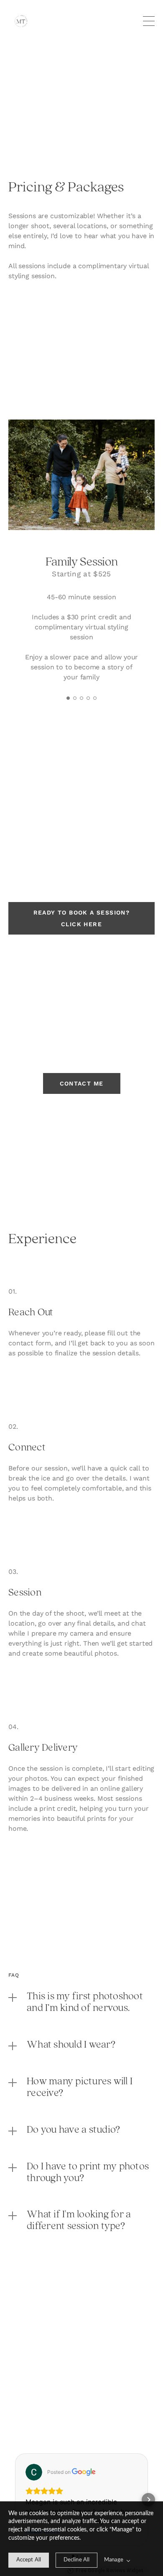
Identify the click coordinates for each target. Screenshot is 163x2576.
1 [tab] (68, 698)
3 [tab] (81, 698)
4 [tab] (88, 698)
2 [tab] (75, 698)
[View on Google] (34, 2472)
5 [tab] (95, 698)
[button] (15, 2500)
